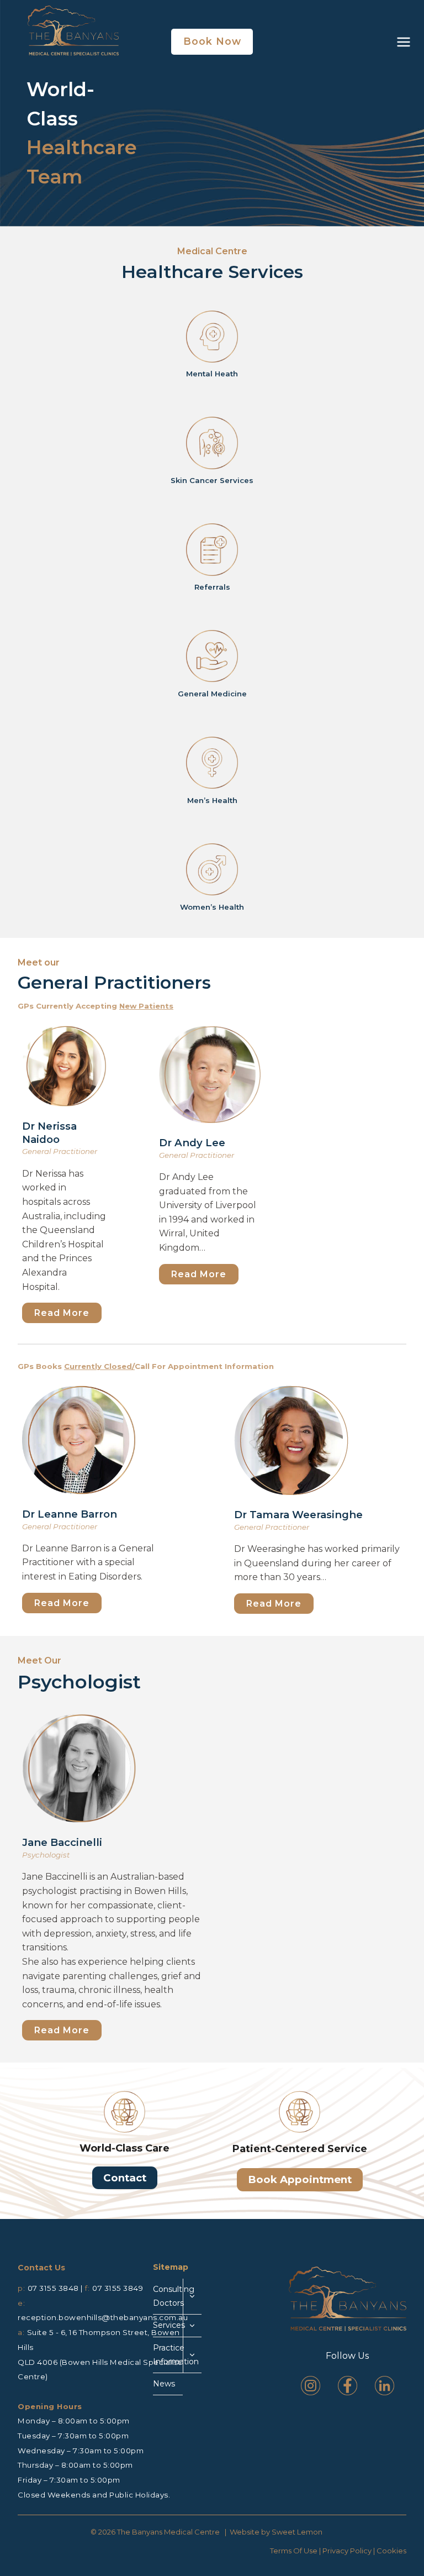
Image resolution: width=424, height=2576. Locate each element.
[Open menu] (402, 42)
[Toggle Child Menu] (192, 2297)
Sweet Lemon (297, 2532)
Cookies (391, 2551)
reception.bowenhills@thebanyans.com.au (103, 2317)
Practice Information (168, 2355)
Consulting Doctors (168, 2296)
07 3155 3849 (118, 2288)
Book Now (212, 41)
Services (168, 2325)
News (164, 2384)
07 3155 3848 (53, 2288)
